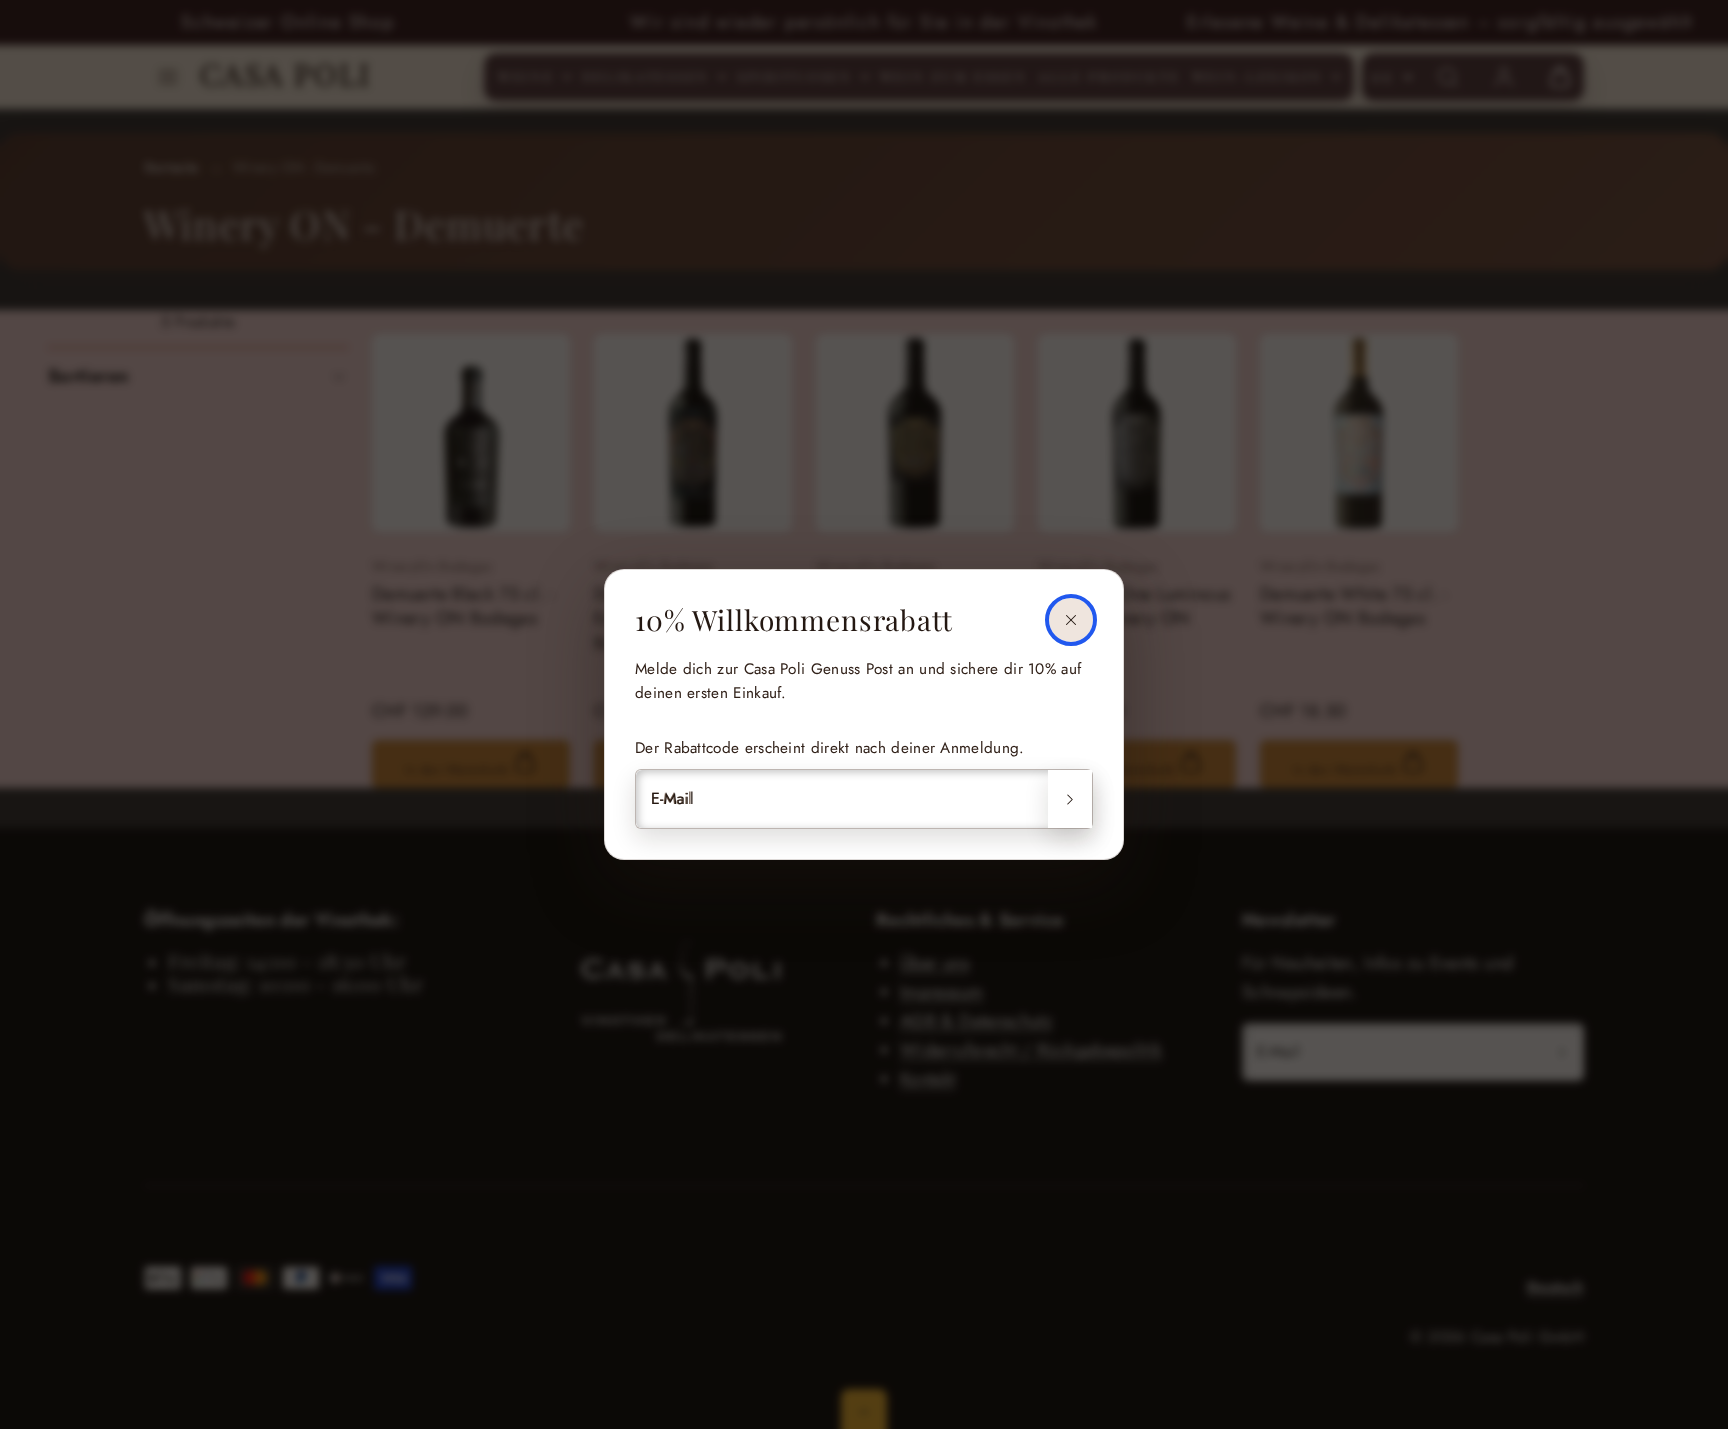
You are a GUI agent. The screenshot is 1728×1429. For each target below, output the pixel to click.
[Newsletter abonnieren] (1070, 799)
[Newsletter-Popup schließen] (1071, 620)
